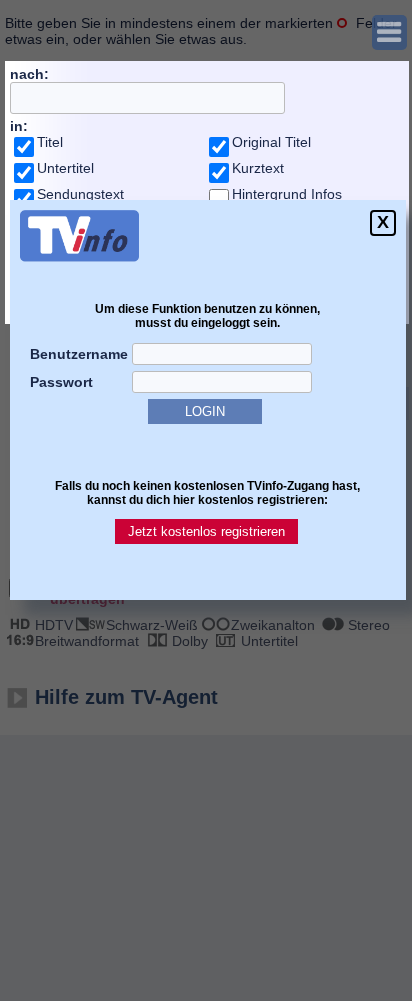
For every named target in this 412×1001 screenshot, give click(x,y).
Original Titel (271, 142)
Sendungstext (80, 194)
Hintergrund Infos (287, 194)
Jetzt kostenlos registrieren (206, 531)
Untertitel (65, 168)
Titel (50, 142)
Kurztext (258, 168)
